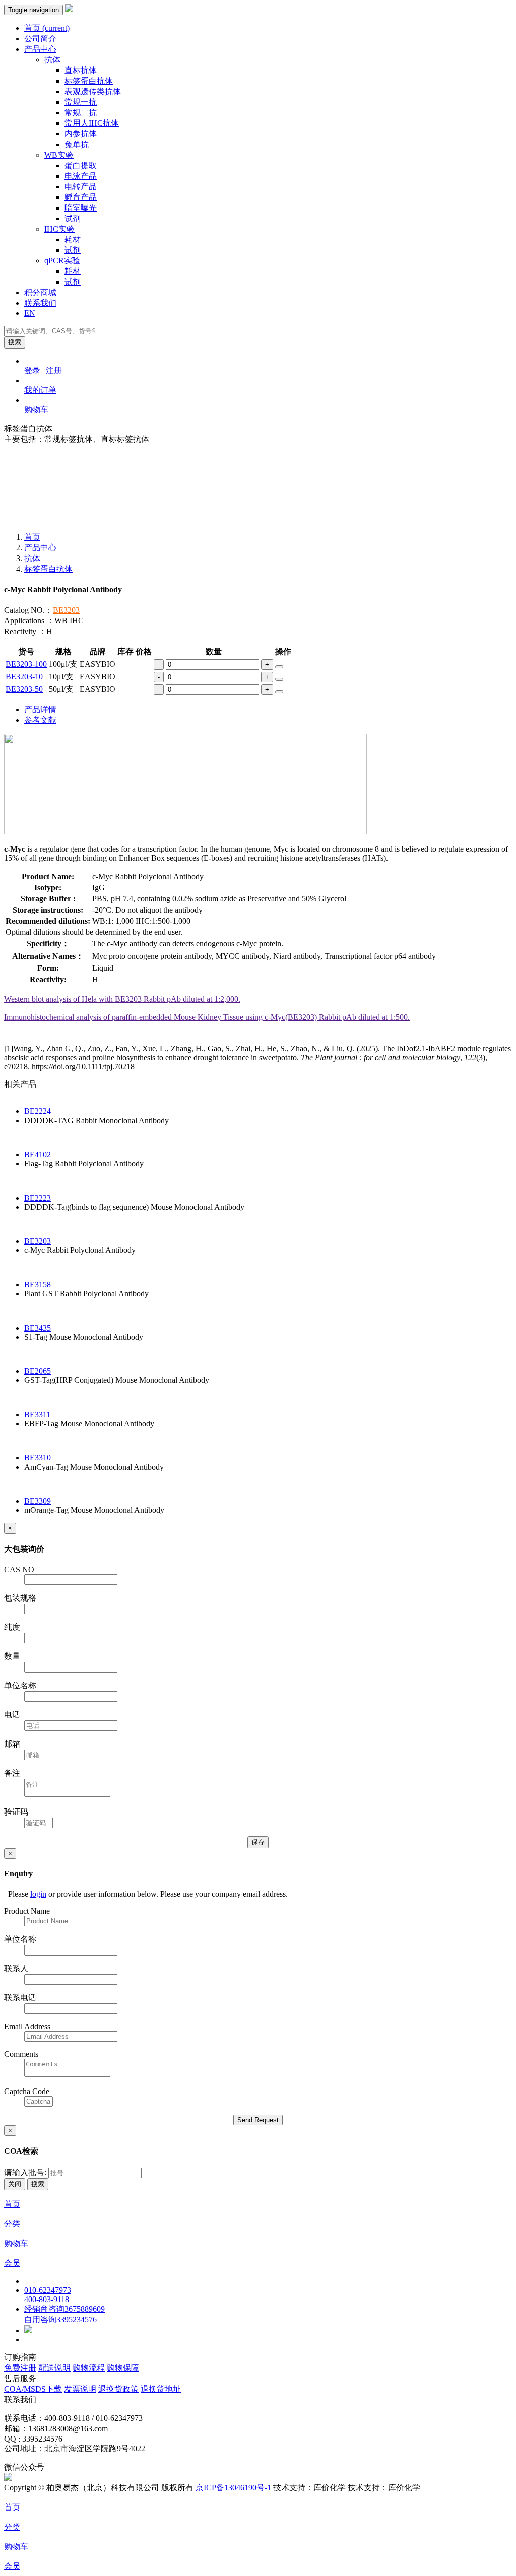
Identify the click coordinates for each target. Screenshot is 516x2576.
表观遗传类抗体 (93, 91)
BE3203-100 (26, 664)
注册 (54, 370)
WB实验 (59, 155)
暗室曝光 (81, 208)
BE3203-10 (24, 677)
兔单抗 (77, 144)
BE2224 (38, 1111)
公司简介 (40, 39)
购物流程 (89, 2368)
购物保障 (123, 2368)
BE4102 (38, 1155)
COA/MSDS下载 (33, 2389)
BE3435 (38, 1328)
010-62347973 (48, 2290)
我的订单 (40, 390)
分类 (12, 2224)
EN (30, 313)
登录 (32, 370)
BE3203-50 (24, 689)
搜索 (15, 342)
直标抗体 (81, 70)
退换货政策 (118, 2389)
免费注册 (20, 2368)
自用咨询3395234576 (60, 2319)
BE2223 (38, 1198)
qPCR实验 (62, 261)
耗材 (73, 239)
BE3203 (66, 610)
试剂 (73, 218)
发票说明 (80, 2389)
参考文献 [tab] (40, 720)
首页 (47, 28)
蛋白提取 (81, 165)
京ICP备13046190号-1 (233, 2488)
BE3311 (37, 1414)
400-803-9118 (47, 2299)
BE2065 (38, 1371)
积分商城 (40, 292)
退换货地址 (161, 2389)
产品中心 (40, 49)
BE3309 (38, 1501)
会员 (12, 2263)
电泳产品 (81, 176)
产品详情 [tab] (40, 709)
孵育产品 (81, 197)
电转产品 (81, 187)
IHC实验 (59, 229)
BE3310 (38, 1458)
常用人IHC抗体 (92, 123)
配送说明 (54, 2368)
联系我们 (40, 303)
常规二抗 (81, 113)
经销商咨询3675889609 (64, 2309)
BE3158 (38, 1284)
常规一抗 (81, 102)
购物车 (36, 410)
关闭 (15, 2184)
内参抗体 (81, 134)
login (38, 1894)
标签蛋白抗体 (89, 81)
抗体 (52, 60)
